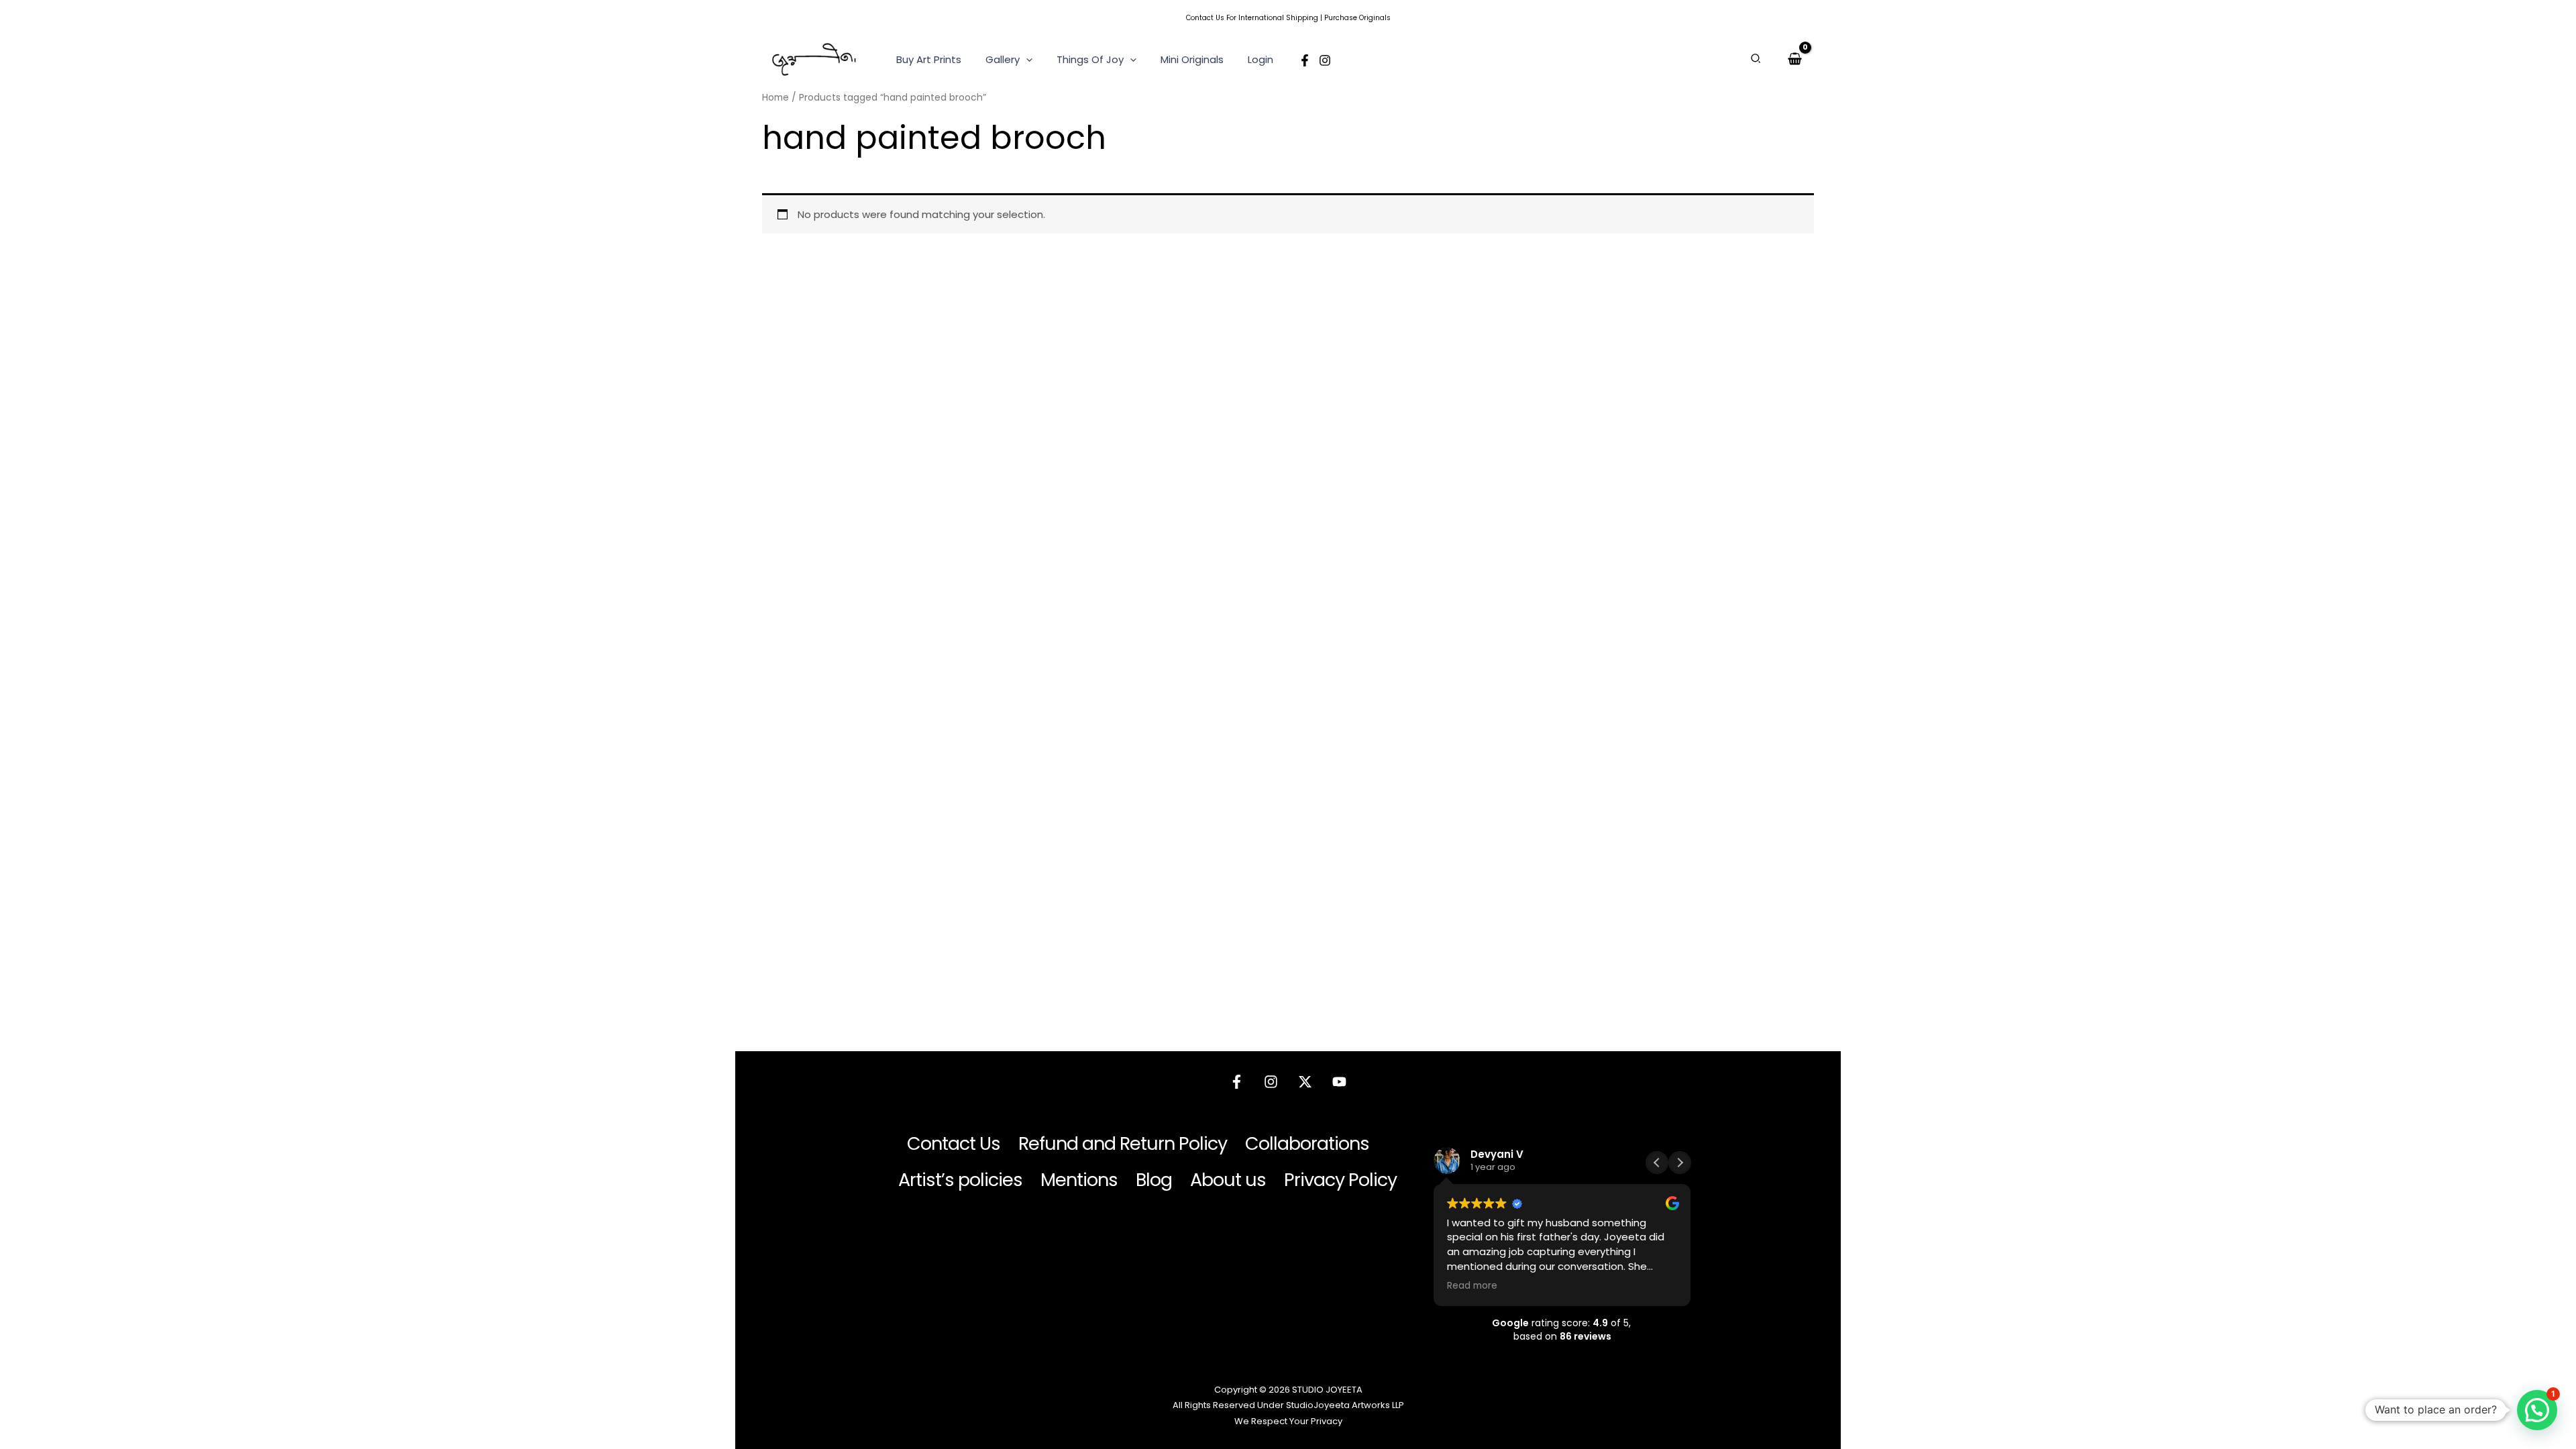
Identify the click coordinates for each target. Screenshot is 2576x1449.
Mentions (1079, 1180)
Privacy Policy (1340, 1180)
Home (775, 98)
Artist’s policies (960, 1180)
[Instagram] (1325, 60)
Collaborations (1307, 1143)
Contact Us (1205, 18)
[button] (1026, 60)
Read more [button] (1472, 1286)
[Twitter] (1305, 1082)
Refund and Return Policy (1123, 1143)
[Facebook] (1305, 60)
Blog (1154, 1180)
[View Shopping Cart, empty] (1795, 59)
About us (1228, 1180)
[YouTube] (1339, 1082)
